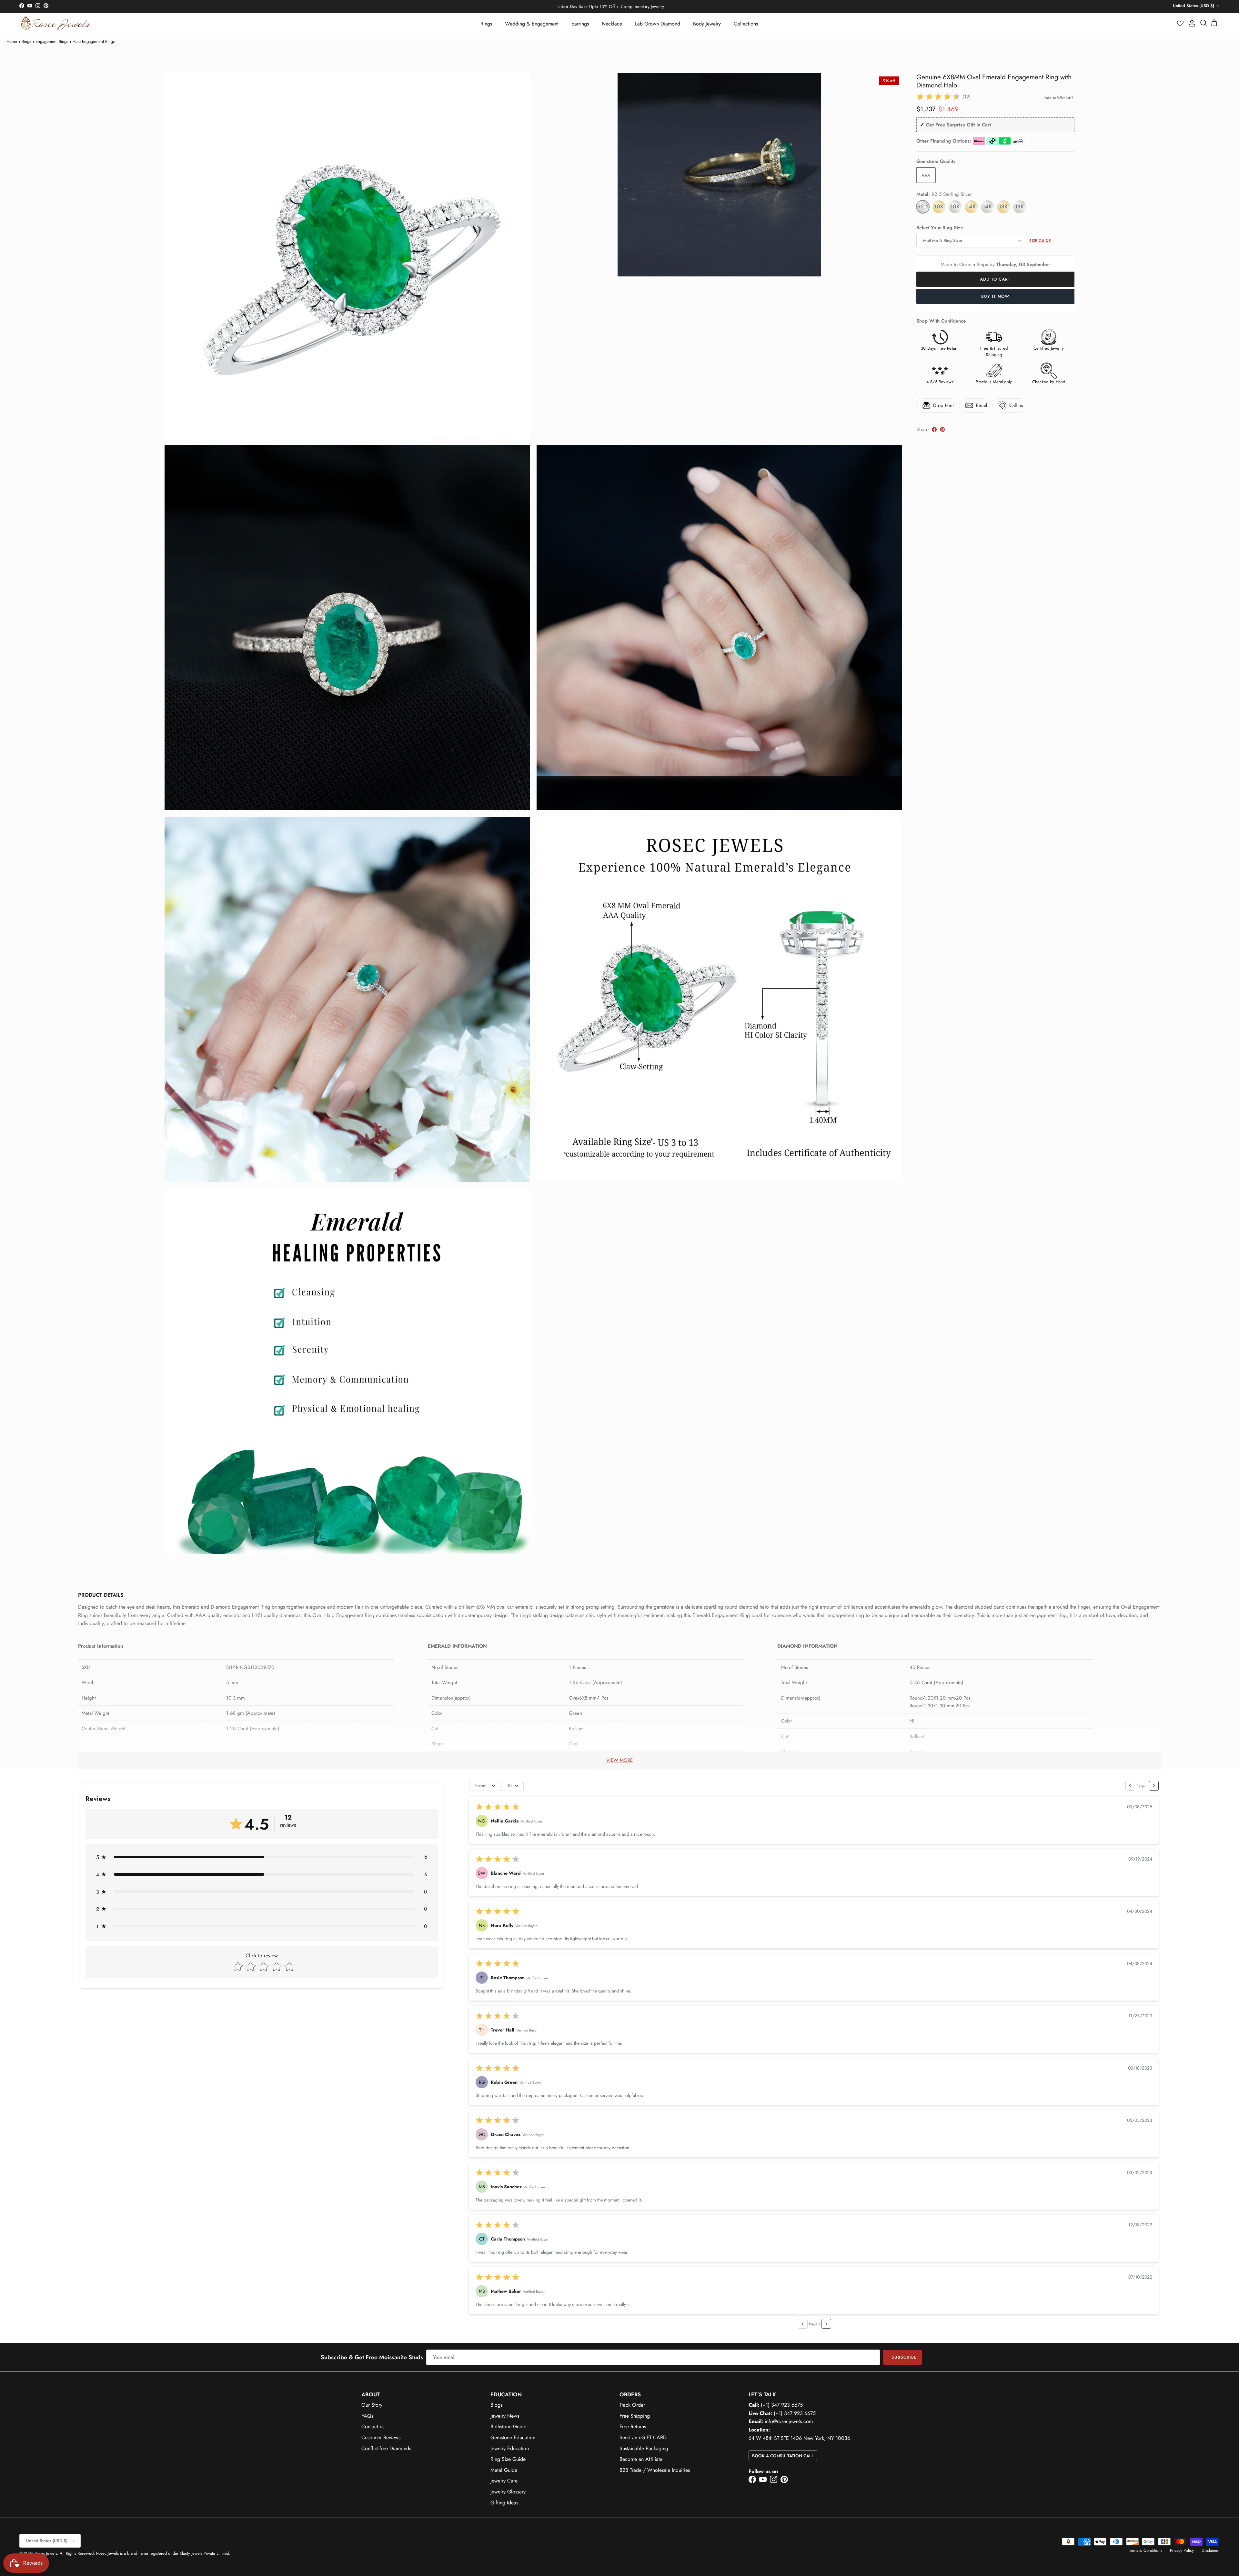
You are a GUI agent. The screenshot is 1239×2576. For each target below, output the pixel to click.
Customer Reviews (381, 2437)
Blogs (496, 2405)
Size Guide (1040, 241)
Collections (746, 24)
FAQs (367, 2416)
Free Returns (633, 2426)
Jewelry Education (510, 2448)
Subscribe (904, 2357)
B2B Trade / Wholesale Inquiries (655, 2470)
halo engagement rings (94, 41)
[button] (1181, 23)
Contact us (373, 2426)
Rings (486, 24)
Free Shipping (635, 2416)
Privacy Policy (1182, 2550)
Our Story (372, 2405)
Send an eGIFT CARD (643, 2437)
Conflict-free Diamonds (386, 2448)
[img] (938, 97)
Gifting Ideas (504, 2503)
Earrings (580, 24)
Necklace (612, 24)
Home (12, 41)
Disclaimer (1211, 2550)
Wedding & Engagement (532, 24)
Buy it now (995, 296)
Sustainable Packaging (644, 2448)
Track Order (632, 2405)
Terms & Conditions (1145, 2550)
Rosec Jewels (46, 2553)
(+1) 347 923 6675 (782, 2405)
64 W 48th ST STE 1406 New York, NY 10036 (799, 2438)
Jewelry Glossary (508, 2492)
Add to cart (995, 279)
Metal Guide (504, 2470)
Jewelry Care (504, 2481)
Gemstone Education (513, 2437)
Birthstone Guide (508, 2426)
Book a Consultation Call (783, 2456)
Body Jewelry (707, 24)
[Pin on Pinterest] (942, 429)
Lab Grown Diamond (658, 24)
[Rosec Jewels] (56, 23)
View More (619, 1760)
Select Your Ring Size (940, 228)
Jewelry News (505, 2416)
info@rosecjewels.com (789, 2421)
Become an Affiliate (641, 2459)
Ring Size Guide (508, 2459)
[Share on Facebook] (934, 429)
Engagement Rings (52, 41)
